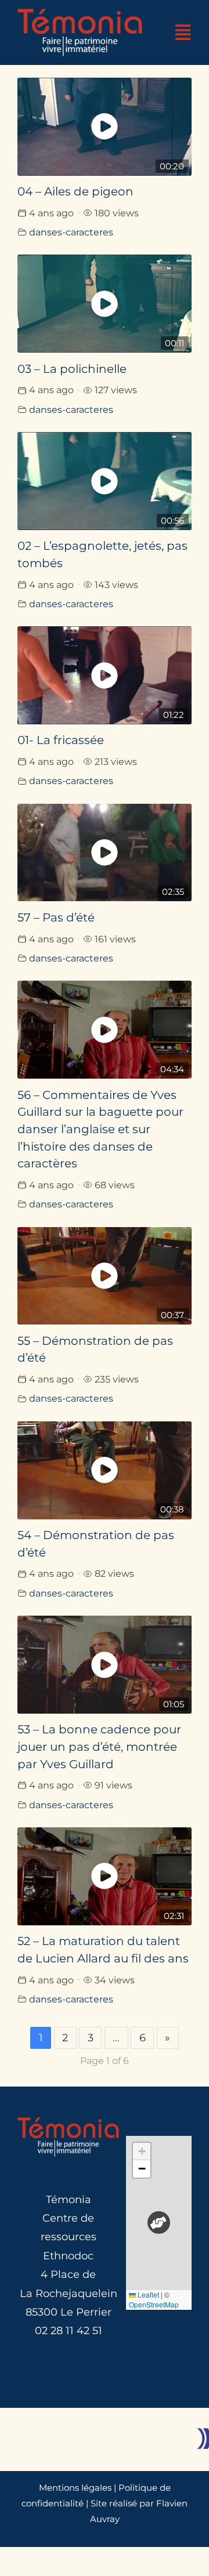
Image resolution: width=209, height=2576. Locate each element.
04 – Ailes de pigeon (75, 191)
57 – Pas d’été (56, 917)
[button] (159, 2223)
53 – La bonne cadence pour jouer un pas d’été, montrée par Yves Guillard (99, 1746)
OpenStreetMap (154, 2304)
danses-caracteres (71, 232)
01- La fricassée (61, 740)
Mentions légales (75, 2488)
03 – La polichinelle (72, 369)
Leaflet (147, 2294)
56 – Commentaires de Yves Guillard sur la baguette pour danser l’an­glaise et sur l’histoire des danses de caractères (100, 1129)
